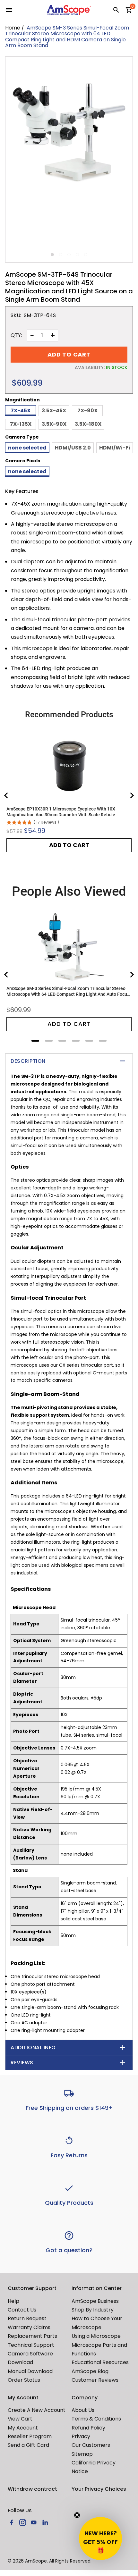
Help (13, 2301)
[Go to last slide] (6, 795)
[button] (100, 2538)
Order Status (24, 2380)
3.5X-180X (88, 424)
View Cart (20, 2419)
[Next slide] (132, 795)
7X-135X (21, 424)
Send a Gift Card (28, 2445)
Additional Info (33, 2047)
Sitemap (82, 2454)
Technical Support (31, 2345)
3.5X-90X (54, 424)
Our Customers (91, 2445)
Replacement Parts (32, 2336)
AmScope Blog (90, 2371)
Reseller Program (30, 2436)
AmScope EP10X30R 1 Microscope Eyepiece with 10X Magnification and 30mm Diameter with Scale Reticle (61, 812)
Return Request (27, 2318)
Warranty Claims (29, 2327)
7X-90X (87, 411)
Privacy (81, 2436)
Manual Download (30, 2371)
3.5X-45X (54, 411)
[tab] (35, 1041)
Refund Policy (88, 2428)
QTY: (16, 335)
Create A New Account (37, 2410)
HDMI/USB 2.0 (73, 448)
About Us (83, 2410)
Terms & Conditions (96, 2419)
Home (13, 28)
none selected (27, 448)
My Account (23, 2428)
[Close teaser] (77, 2515)
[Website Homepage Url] (69, 10)
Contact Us (22, 2310)
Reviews (22, 2063)
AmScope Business (95, 2301)
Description (28, 1061)
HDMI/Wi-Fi (115, 448)
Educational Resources (100, 2362)
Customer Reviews (95, 2380)
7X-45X (21, 411)
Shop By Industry (93, 2310)
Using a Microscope (96, 2336)
